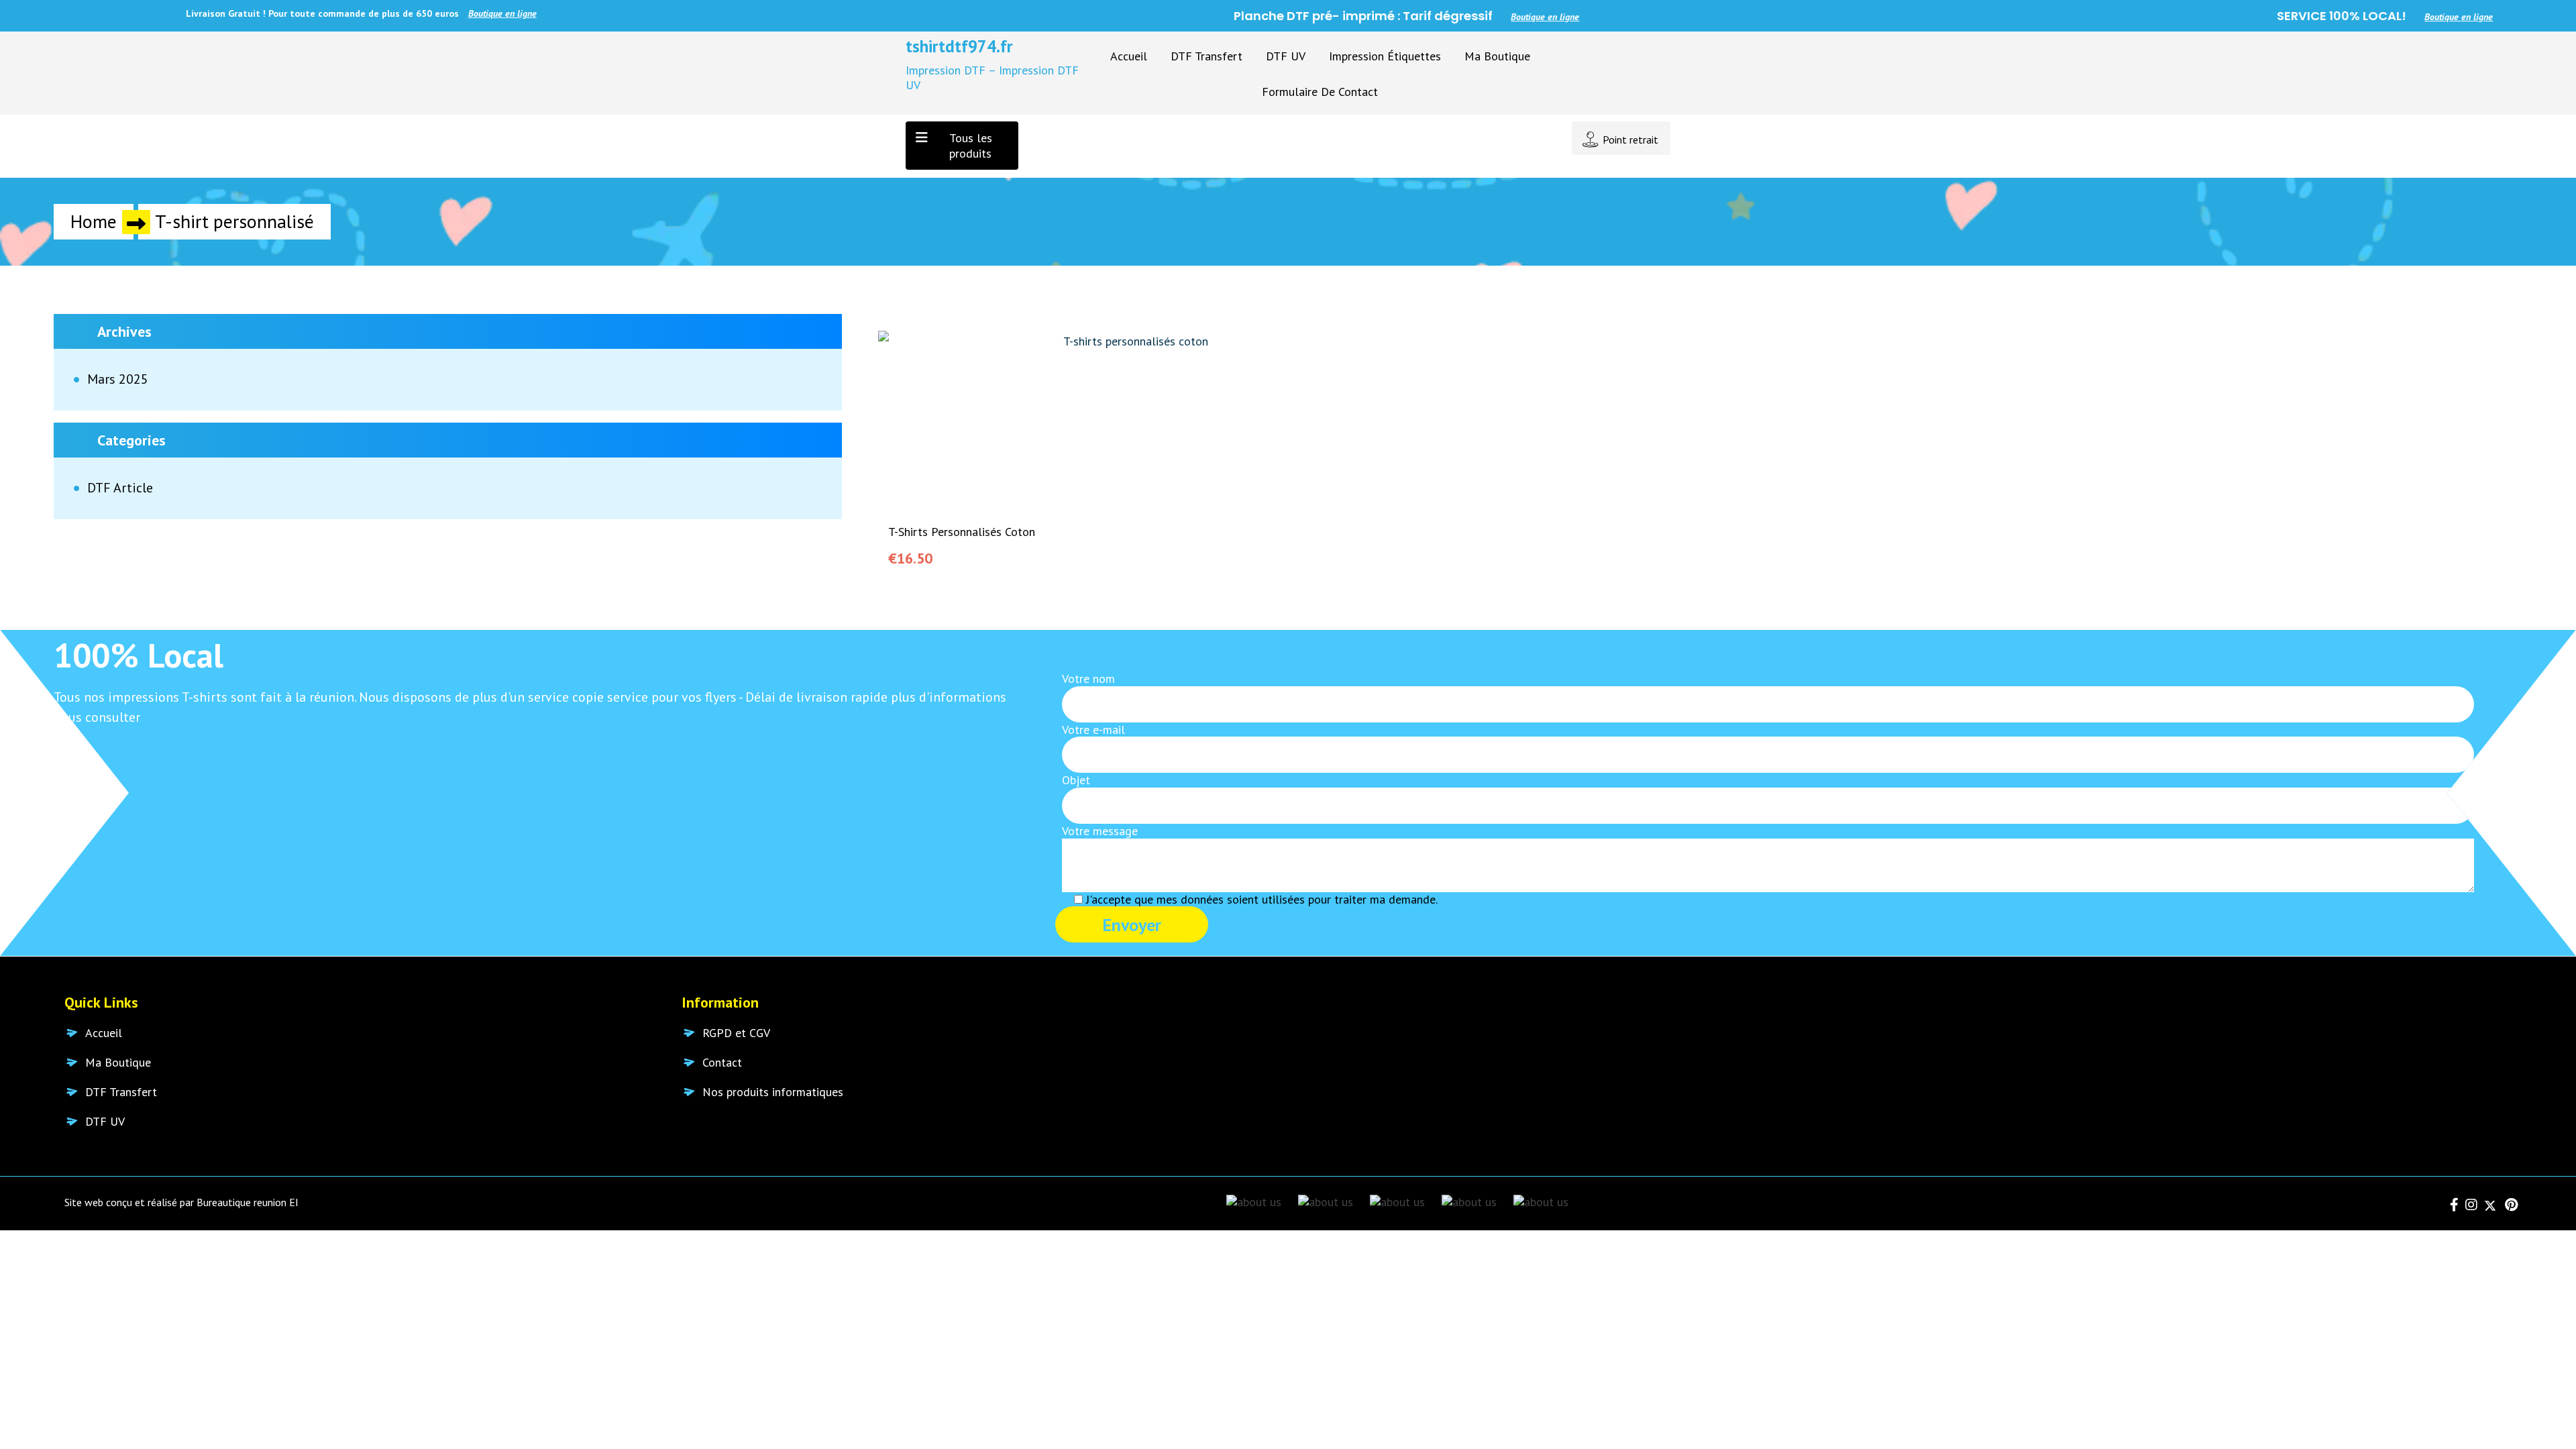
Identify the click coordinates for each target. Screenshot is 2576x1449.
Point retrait (1630, 140)
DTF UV (1286, 56)
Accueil (1129, 56)
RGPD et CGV (736, 1033)
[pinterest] (2508, 1206)
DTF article (120, 488)
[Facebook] (2453, 1206)
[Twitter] (2488, 1206)
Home (94, 221)
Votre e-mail (1093, 730)
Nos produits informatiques (773, 1092)
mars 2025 (118, 379)
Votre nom (1088, 679)
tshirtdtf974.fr (959, 46)
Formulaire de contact (1320, 92)
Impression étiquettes (1385, 56)
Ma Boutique (1497, 56)
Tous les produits (971, 146)
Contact (722, 1062)
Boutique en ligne (362, 13)
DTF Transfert (1206, 56)
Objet (1076, 780)
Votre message (1100, 831)
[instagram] (2469, 1206)
